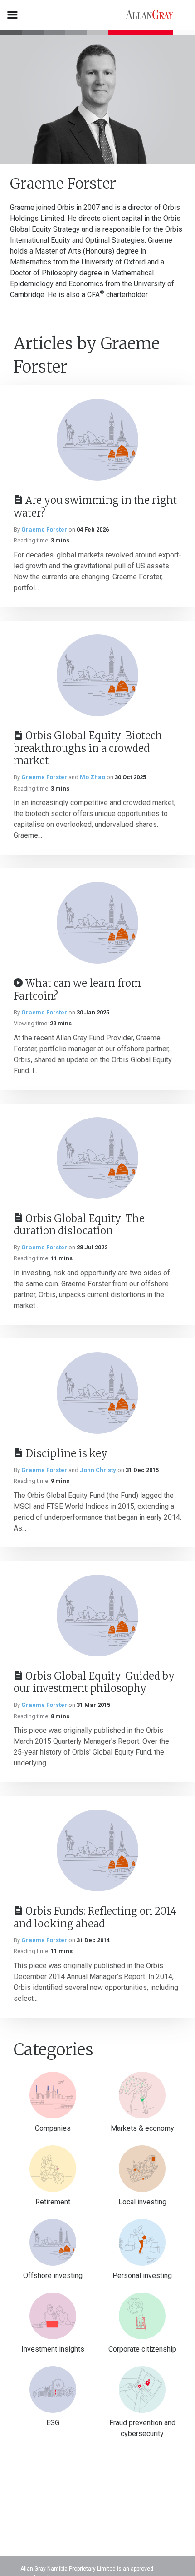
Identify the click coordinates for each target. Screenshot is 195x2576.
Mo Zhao (93, 777)
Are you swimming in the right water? (95, 507)
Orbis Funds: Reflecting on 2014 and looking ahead (95, 1917)
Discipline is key (66, 1453)
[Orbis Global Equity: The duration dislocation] (97, 1158)
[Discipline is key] (97, 1393)
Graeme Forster (44, 530)
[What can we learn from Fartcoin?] (97, 923)
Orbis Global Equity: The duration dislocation (79, 1225)
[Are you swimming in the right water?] (97, 440)
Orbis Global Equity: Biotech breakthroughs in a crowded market (88, 748)
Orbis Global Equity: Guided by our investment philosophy (94, 1682)
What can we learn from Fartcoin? (77, 990)
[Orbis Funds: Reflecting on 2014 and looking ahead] (97, 1850)
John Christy (98, 1470)
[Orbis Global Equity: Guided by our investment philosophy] (97, 1616)
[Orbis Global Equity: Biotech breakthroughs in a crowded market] (97, 675)
